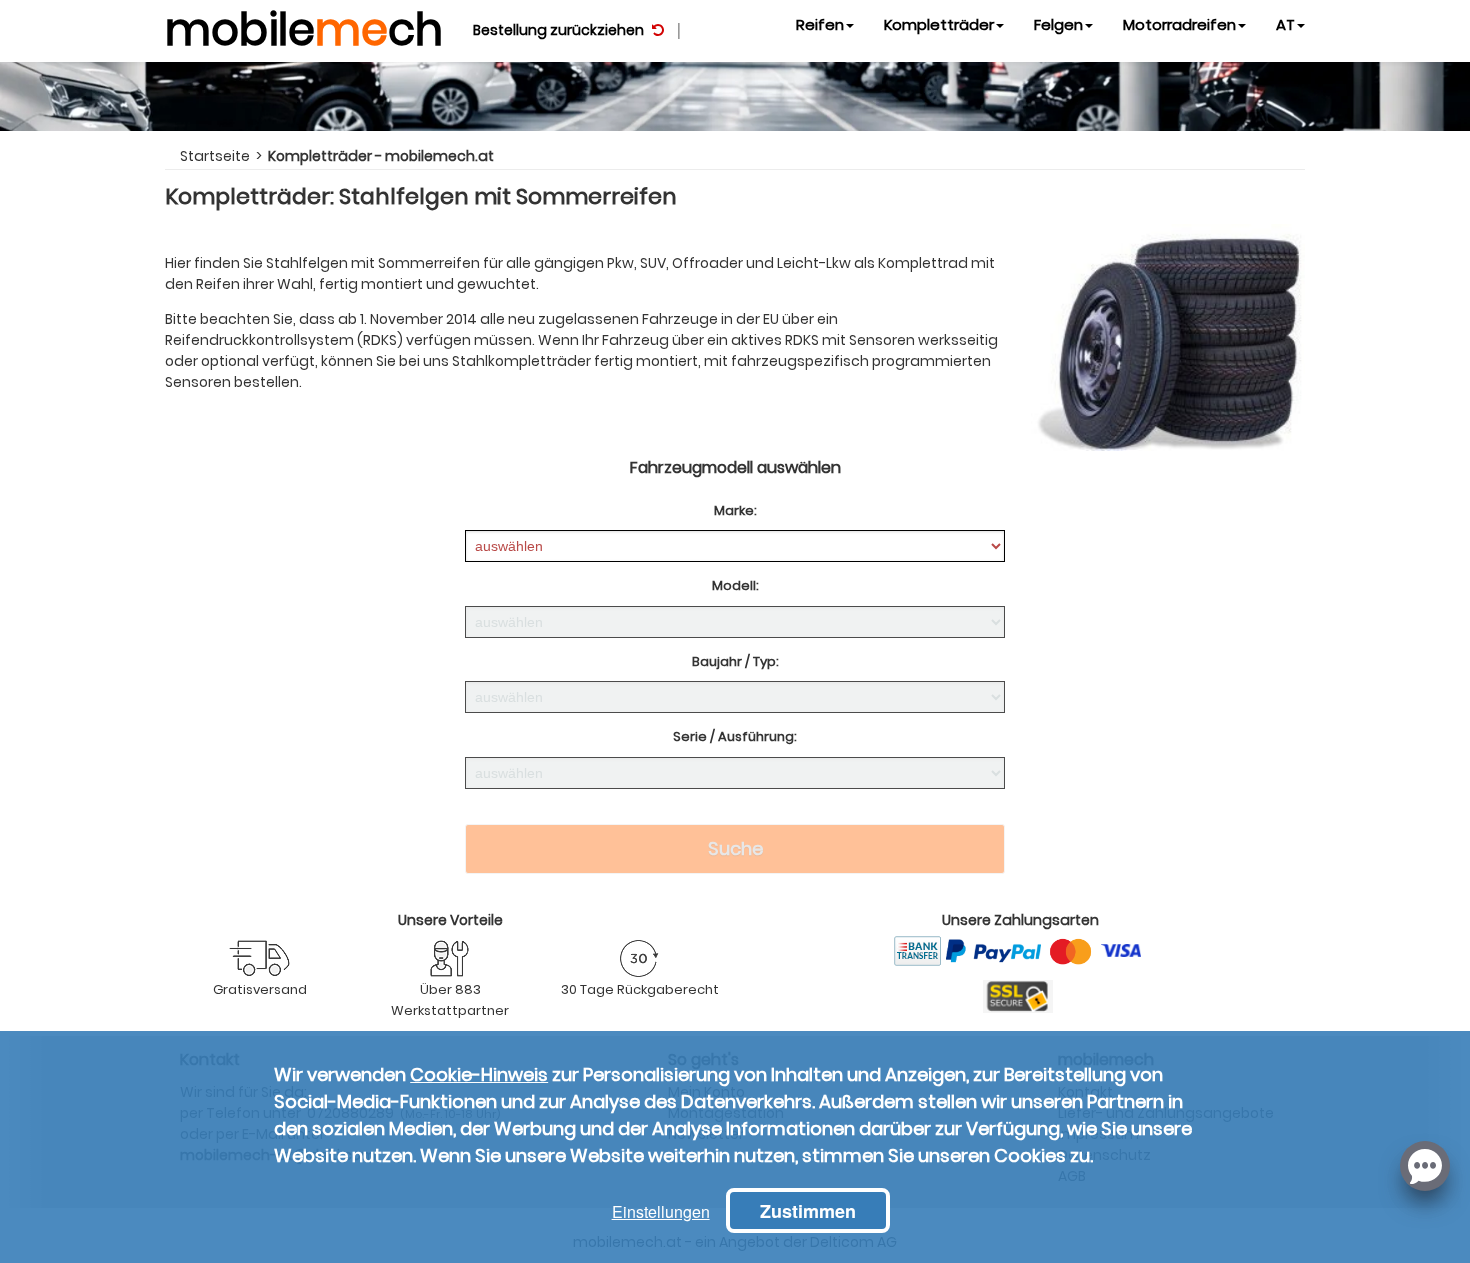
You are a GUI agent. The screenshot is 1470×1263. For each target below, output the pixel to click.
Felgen (1058, 24)
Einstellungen (661, 1211)
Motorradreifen (1179, 24)
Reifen (820, 24)
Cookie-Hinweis (479, 1074)
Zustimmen (808, 1211)
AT (1285, 24)
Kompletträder (939, 24)
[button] (1425, 1164)
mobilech (304, 25)
